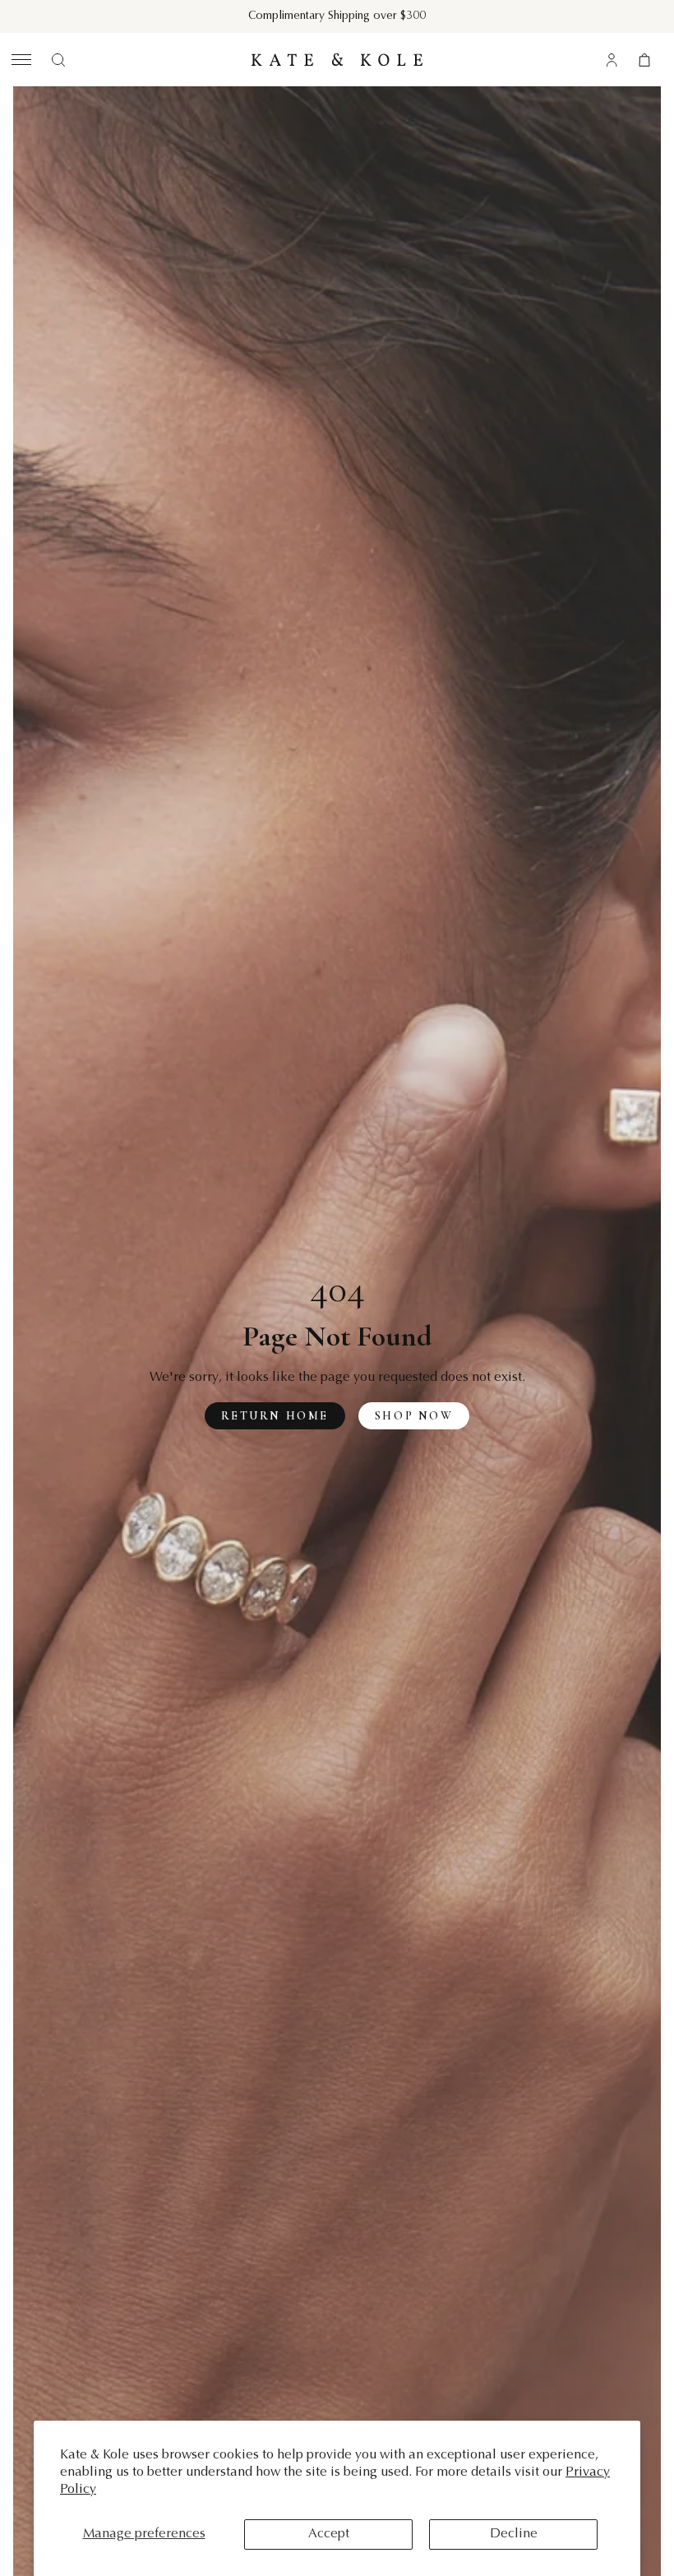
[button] (19, 60)
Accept (329, 2534)
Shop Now (414, 1416)
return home (275, 1416)
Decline (514, 2534)
